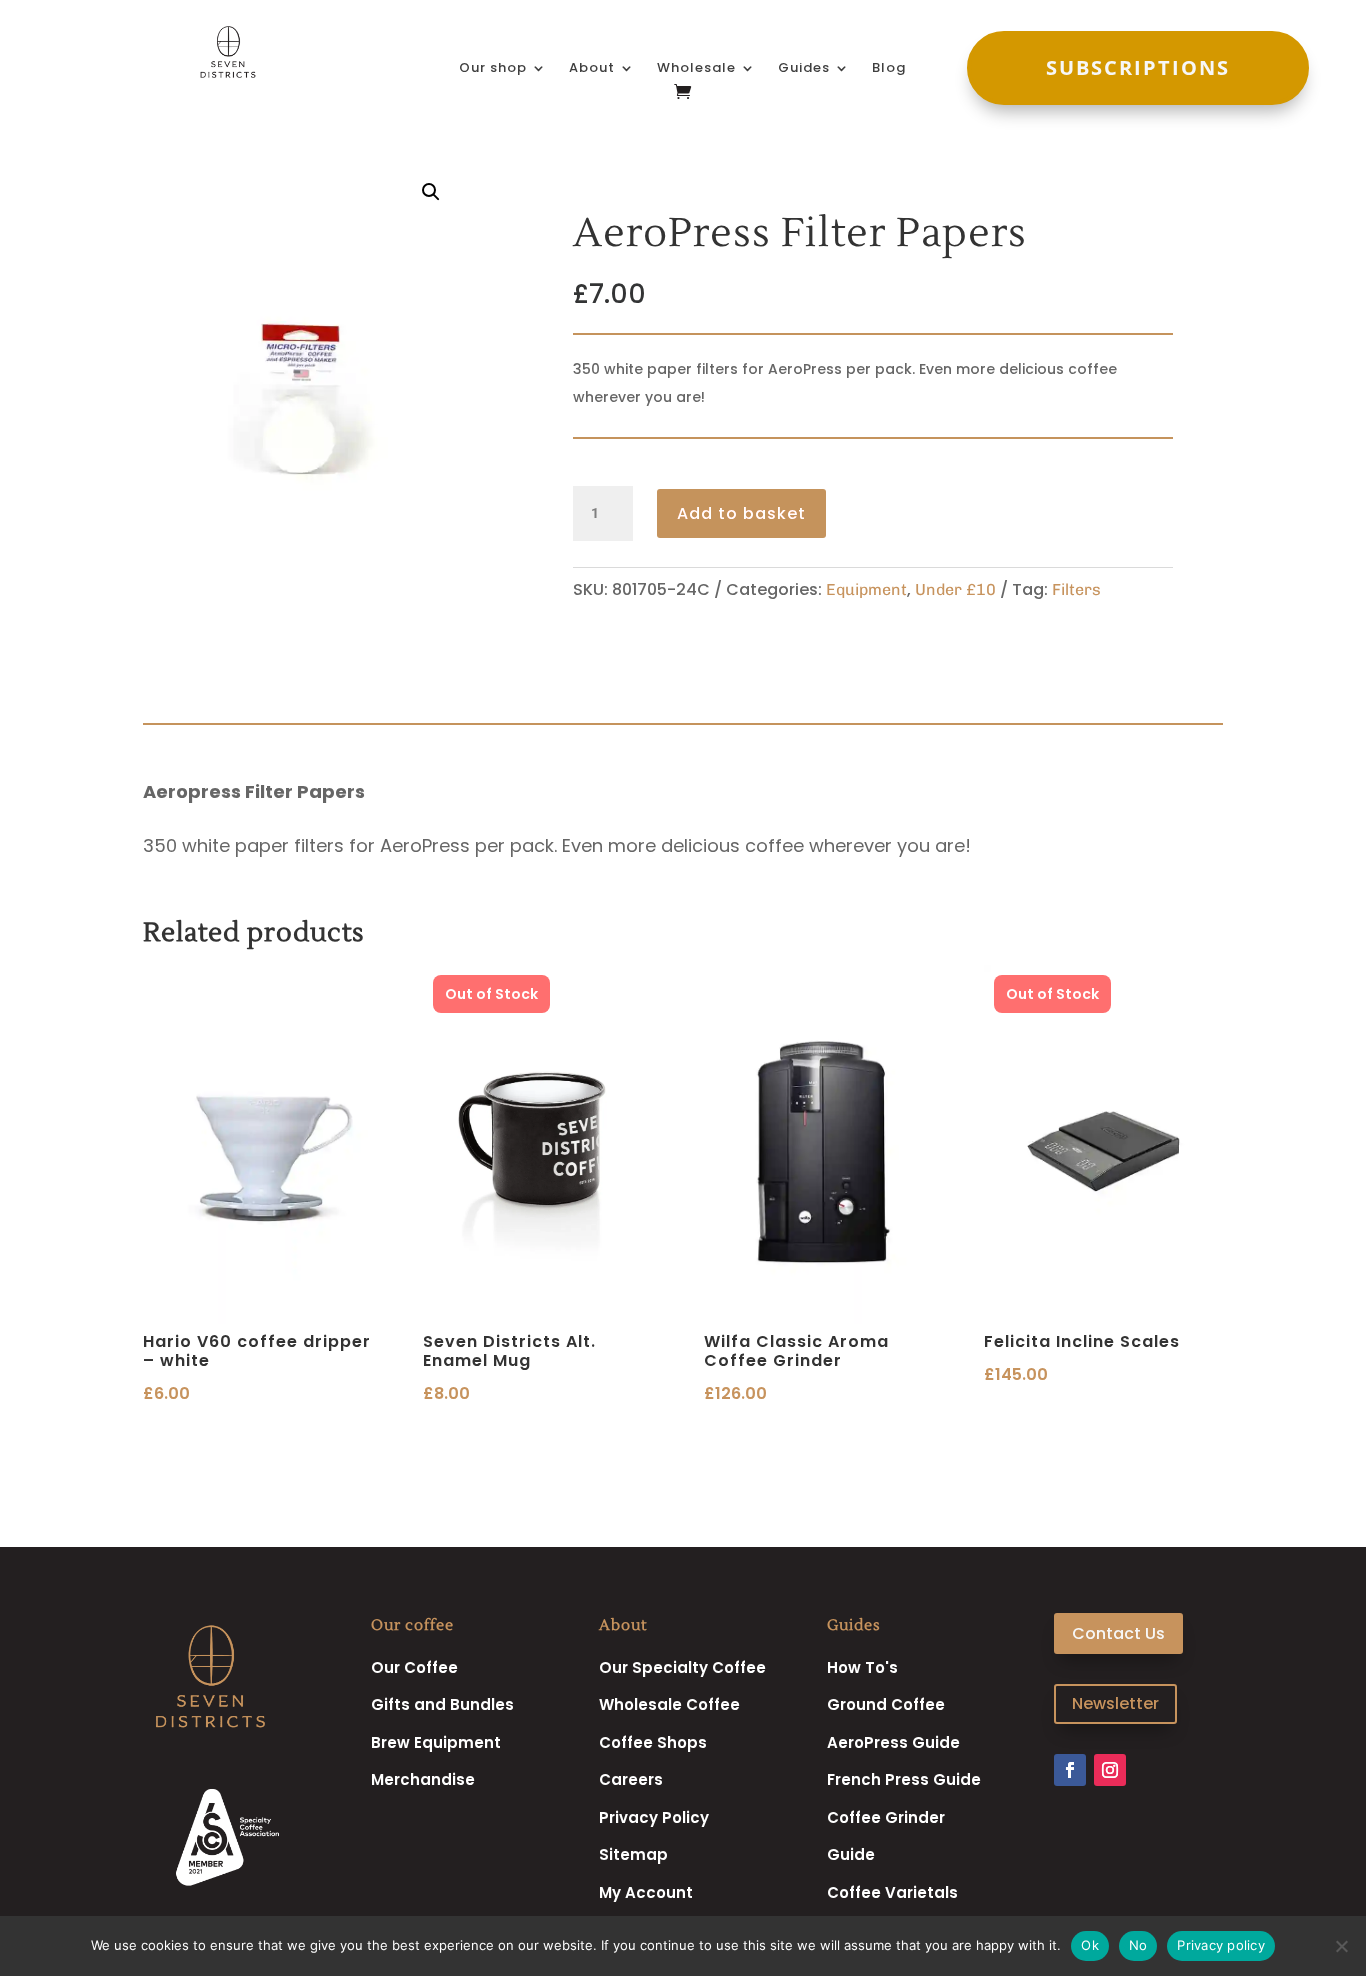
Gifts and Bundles (442, 1704)
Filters (1076, 589)
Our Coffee (414, 1667)
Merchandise (423, 1779)
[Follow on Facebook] (1070, 1770)
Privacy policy (1221, 1945)
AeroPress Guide (893, 1742)
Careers (631, 1779)
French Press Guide (904, 1779)
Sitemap (633, 1854)
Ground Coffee (886, 1704)
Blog (889, 69)
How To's (862, 1667)
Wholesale (696, 69)
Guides (804, 69)
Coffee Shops (653, 1742)
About (592, 69)
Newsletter (1115, 1703)
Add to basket (741, 513)
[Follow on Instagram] (1110, 1770)
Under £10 (955, 589)
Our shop (493, 69)
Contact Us (1118, 1633)
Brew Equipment (436, 1742)
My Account (646, 1892)
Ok (1090, 1945)
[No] (1341, 1946)
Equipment (866, 589)
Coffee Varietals (892, 1892)
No (1138, 1945)
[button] (431, 192)
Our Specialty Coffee (682, 1667)
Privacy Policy (654, 1817)
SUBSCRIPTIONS (1138, 67)
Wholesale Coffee (669, 1704)
